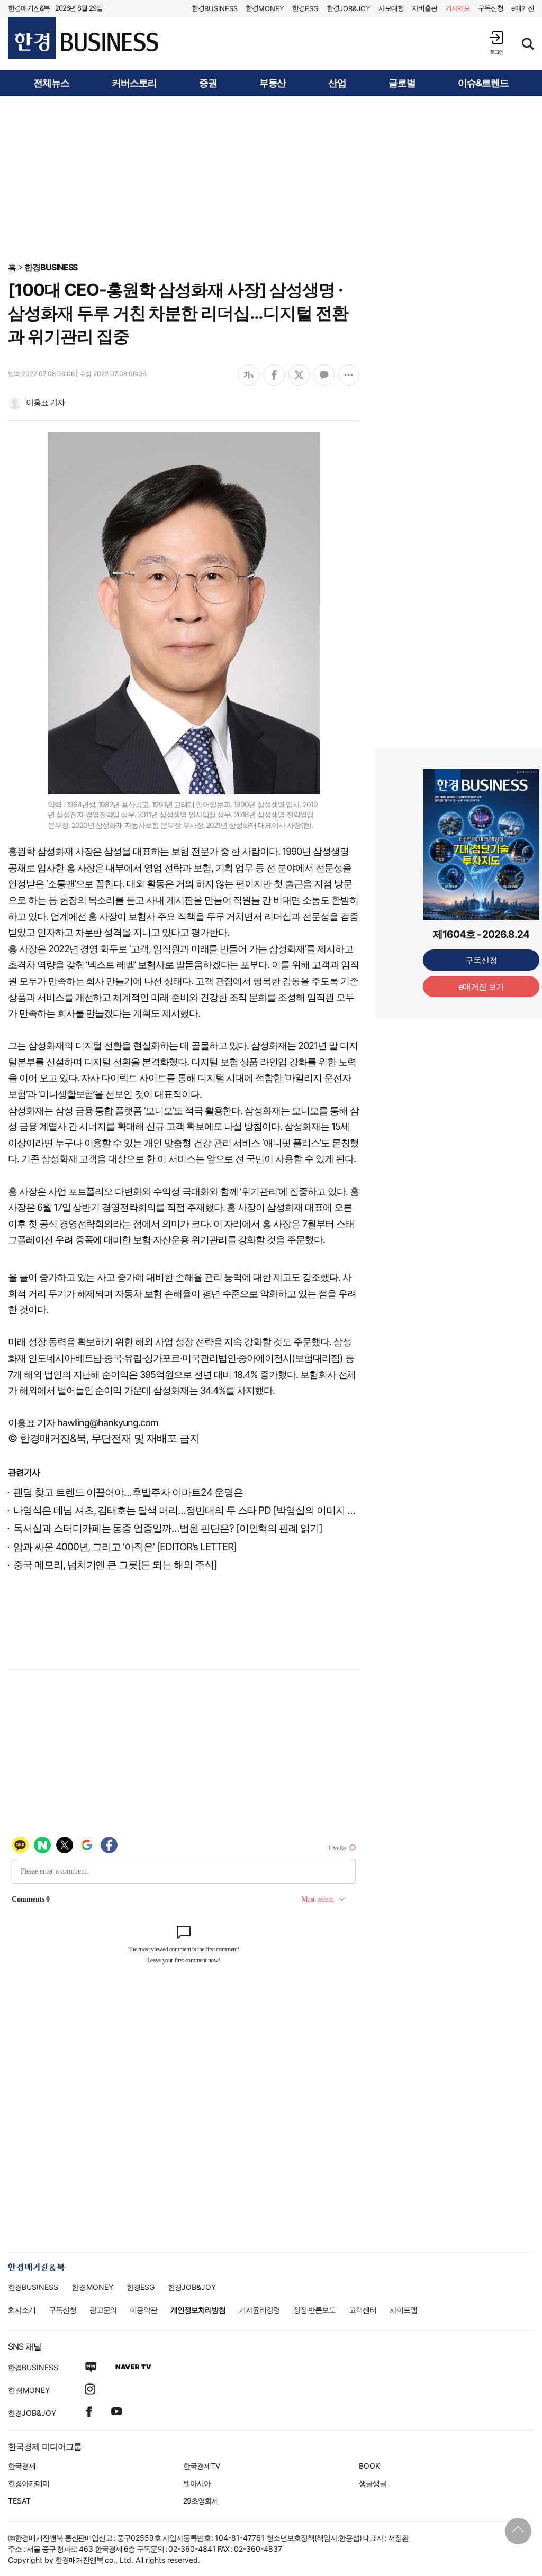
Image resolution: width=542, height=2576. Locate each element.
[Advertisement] (271, 178)
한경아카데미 (29, 2483)
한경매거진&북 (29, 8)
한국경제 (22, 2466)
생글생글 (373, 2483)
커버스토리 (134, 83)
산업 (337, 83)
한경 (215, 8)
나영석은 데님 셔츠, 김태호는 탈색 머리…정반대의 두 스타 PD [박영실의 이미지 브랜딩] (196, 1510)
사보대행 (391, 8)
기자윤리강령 (259, 2310)
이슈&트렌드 (483, 83)
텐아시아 (197, 2483)
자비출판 (424, 8)
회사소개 (22, 2310)
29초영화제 (201, 2501)
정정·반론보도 (315, 2310)
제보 (458, 8)
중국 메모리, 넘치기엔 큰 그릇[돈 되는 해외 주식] (115, 1565)
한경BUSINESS (51, 267)
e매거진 (523, 8)
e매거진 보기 (481, 986)
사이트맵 (403, 2310)
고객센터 (363, 2310)
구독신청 (491, 8)
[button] (496, 43)
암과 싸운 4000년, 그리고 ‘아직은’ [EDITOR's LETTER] (125, 1547)
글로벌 (402, 83)
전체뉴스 (51, 83)
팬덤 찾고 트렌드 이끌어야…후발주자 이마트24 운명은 (128, 1492)
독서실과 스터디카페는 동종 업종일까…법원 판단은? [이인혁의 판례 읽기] (168, 1528)
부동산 (273, 83)
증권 (208, 83)
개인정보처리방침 (198, 2310)
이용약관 (143, 2310)
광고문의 (103, 2310)
